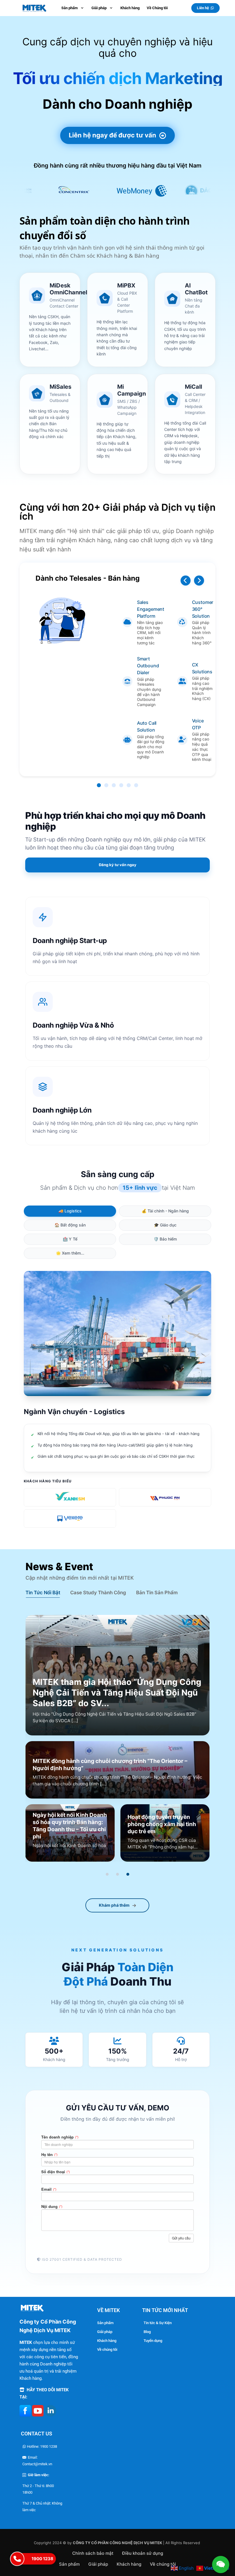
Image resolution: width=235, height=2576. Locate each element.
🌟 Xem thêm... (70, 1253)
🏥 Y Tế (70, 1239)
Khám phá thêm (114, 1905)
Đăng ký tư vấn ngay (118, 865)
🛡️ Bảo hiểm (165, 1239)
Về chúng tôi (107, 2349)
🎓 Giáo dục (165, 1225)
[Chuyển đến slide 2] (117, 1874)
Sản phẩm (105, 2323)
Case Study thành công (98, 1593)
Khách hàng (107, 2341)
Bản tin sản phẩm (157, 1593)
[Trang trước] (186, 581)
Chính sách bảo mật (93, 2553)
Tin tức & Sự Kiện (158, 2323)
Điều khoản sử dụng (143, 2553)
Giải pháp (105, 2332)
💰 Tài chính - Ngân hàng (165, 1211)
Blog (147, 2332)
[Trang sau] (199, 581)
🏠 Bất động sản (70, 1225)
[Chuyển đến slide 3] (128, 1874)
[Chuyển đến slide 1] (107, 1874)
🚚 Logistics (70, 1211)
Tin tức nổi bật (43, 1593)
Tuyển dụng (153, 2341)
